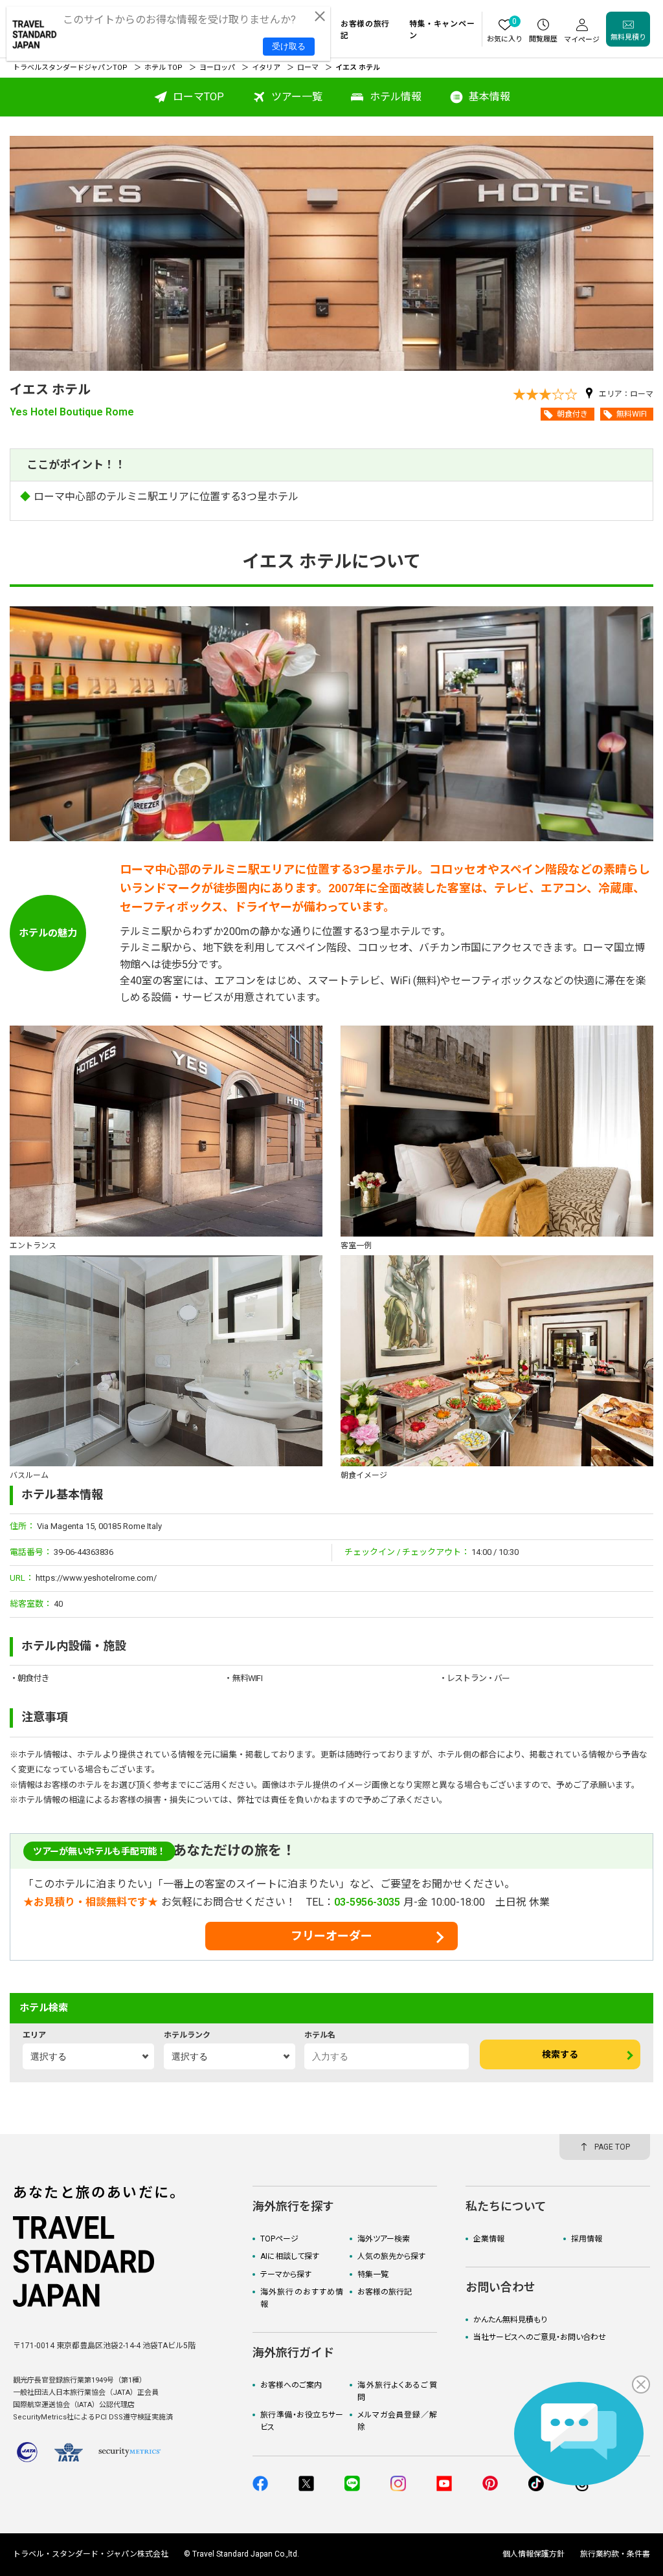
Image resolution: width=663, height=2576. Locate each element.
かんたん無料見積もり (510, 2320)
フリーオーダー (331, 1936)
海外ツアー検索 (384, 2239)
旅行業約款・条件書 (615, 2554)
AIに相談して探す (290, 2256)
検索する (560, 2054)
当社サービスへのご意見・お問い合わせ (540, 2337)
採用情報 (587, 2239)
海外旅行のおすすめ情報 (302, 2298)
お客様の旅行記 (385, 2292)
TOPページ (279, 2239)
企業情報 (489, 2239)
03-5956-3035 (367, 1902)
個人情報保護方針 (534, 2554)
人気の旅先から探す (391, 2256)
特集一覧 (373, 2274)
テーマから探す (286, 2274)
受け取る (289, 46)
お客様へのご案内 (291, 2385)
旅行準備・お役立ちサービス (302, 2421)
